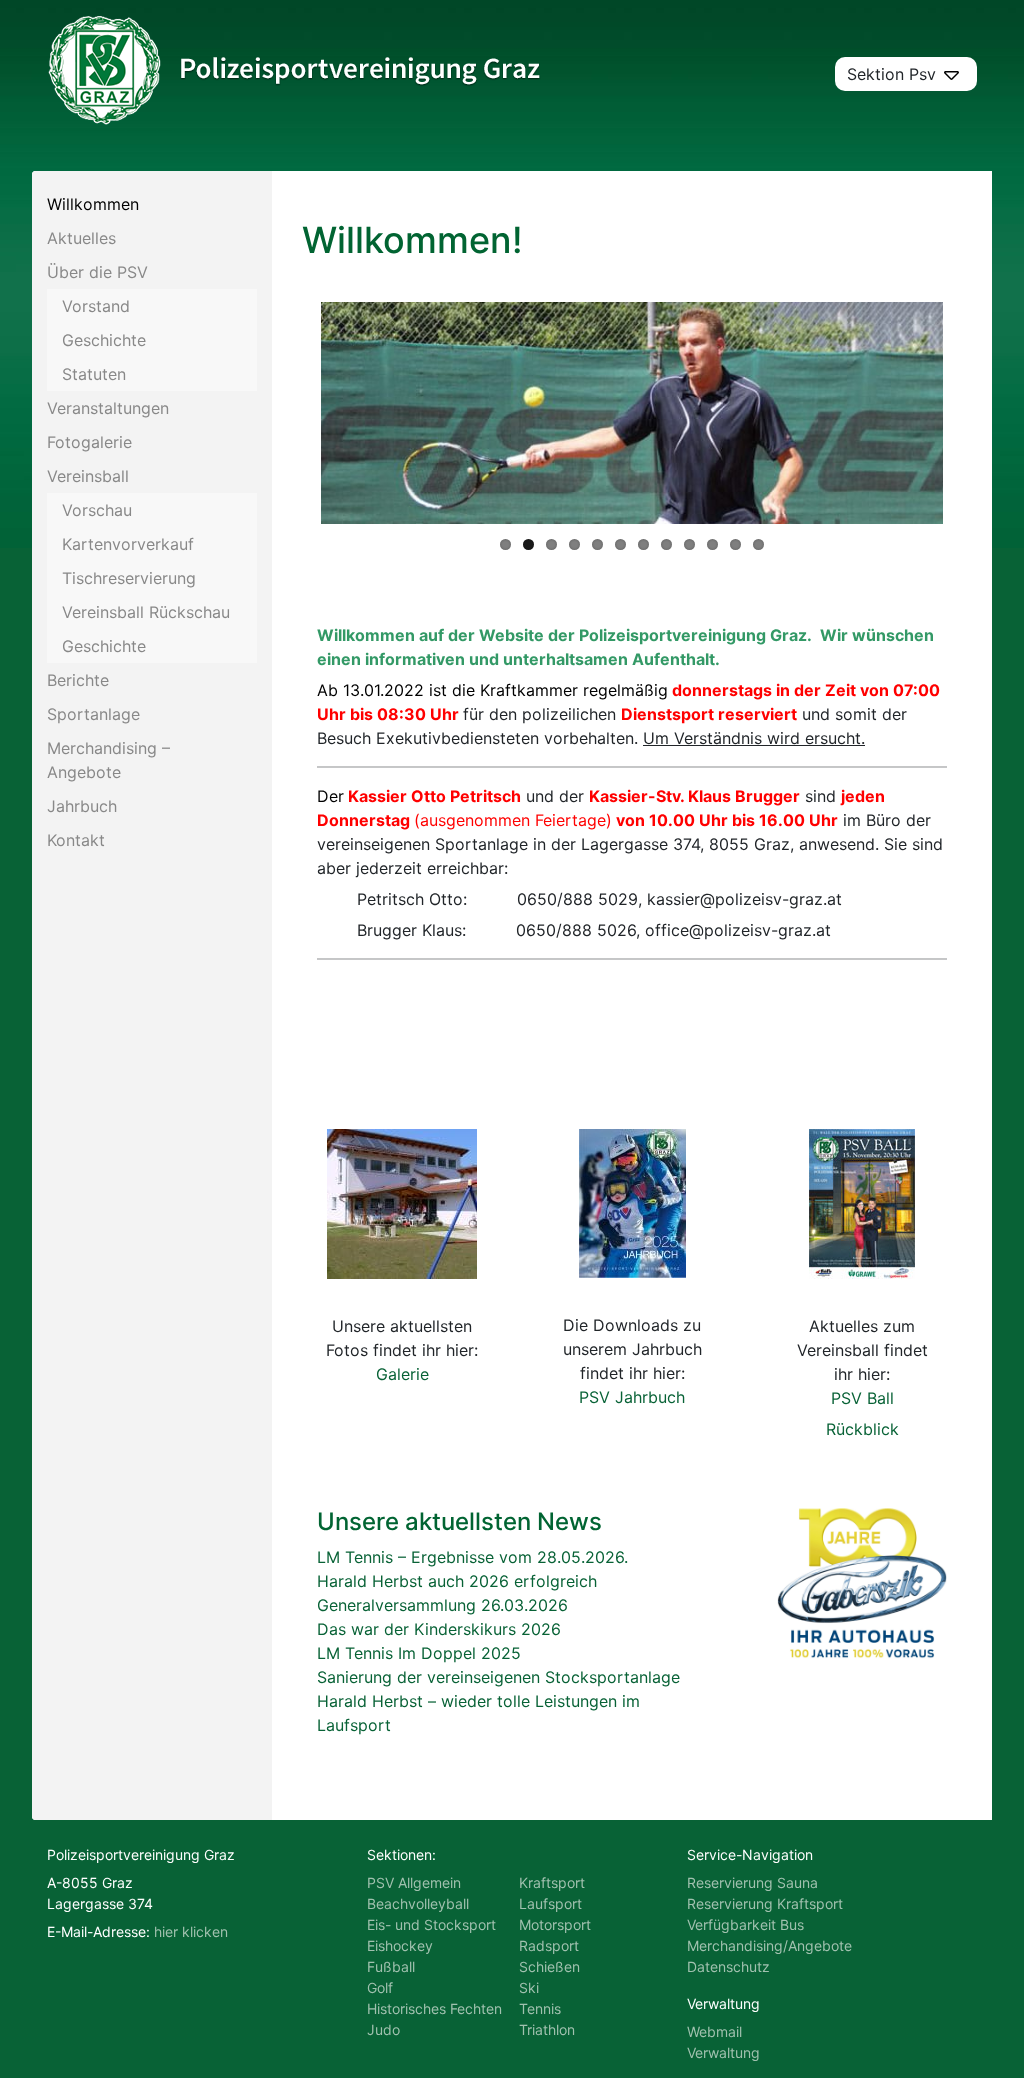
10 (712, 544)
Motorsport (555, 1924)
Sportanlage (93, 714)
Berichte (78, 680)
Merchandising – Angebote (108, 760)
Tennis (540, 2008)
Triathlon (547, 2029)
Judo (383, 2029)
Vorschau (97, 510)
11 (735, 544)
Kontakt (76, 840)
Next (973, 413)
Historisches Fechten (434, 2008)
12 (758, 544)
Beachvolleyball (418, 1903)
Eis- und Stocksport (431, 1924)
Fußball (391, 1966)
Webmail (714, 2031)
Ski (529, 1987)
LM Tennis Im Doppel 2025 (419, 1653)
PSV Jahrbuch (632, 1397)
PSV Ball (862, 1398)
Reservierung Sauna (752, 1882)
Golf (380, 1987)
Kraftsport (552, 1882)
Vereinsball (88, 476)
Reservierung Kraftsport (765, 1903)
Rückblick (862, 1429)
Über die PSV (97, 272)
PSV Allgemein (414, 1882)
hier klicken (191, 1931)
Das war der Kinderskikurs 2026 (439, 1629)
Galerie (402, 1374)
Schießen (549, 1966)
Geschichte (104, 340)
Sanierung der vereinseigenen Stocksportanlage (498, 1677)
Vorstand (96, 306)
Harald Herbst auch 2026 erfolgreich (457, 1581)
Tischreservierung (129, 578)
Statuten (94, 374)
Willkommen (93, 204)
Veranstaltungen (108, 408)
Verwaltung (723, 2052)
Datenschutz (728, 1966)
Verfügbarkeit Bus (745, 1924)
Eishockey (400, 1945)
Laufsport (550, 1903)
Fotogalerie (89, 442)
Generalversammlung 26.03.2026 (442, 1605)
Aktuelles (81, 238)
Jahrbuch (82, 806)
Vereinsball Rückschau (146, 612)
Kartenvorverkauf (128, 544)
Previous (291, 413)
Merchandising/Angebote (769, 1945)
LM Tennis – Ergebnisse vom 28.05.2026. (472, 1557)
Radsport (549, 1945)
